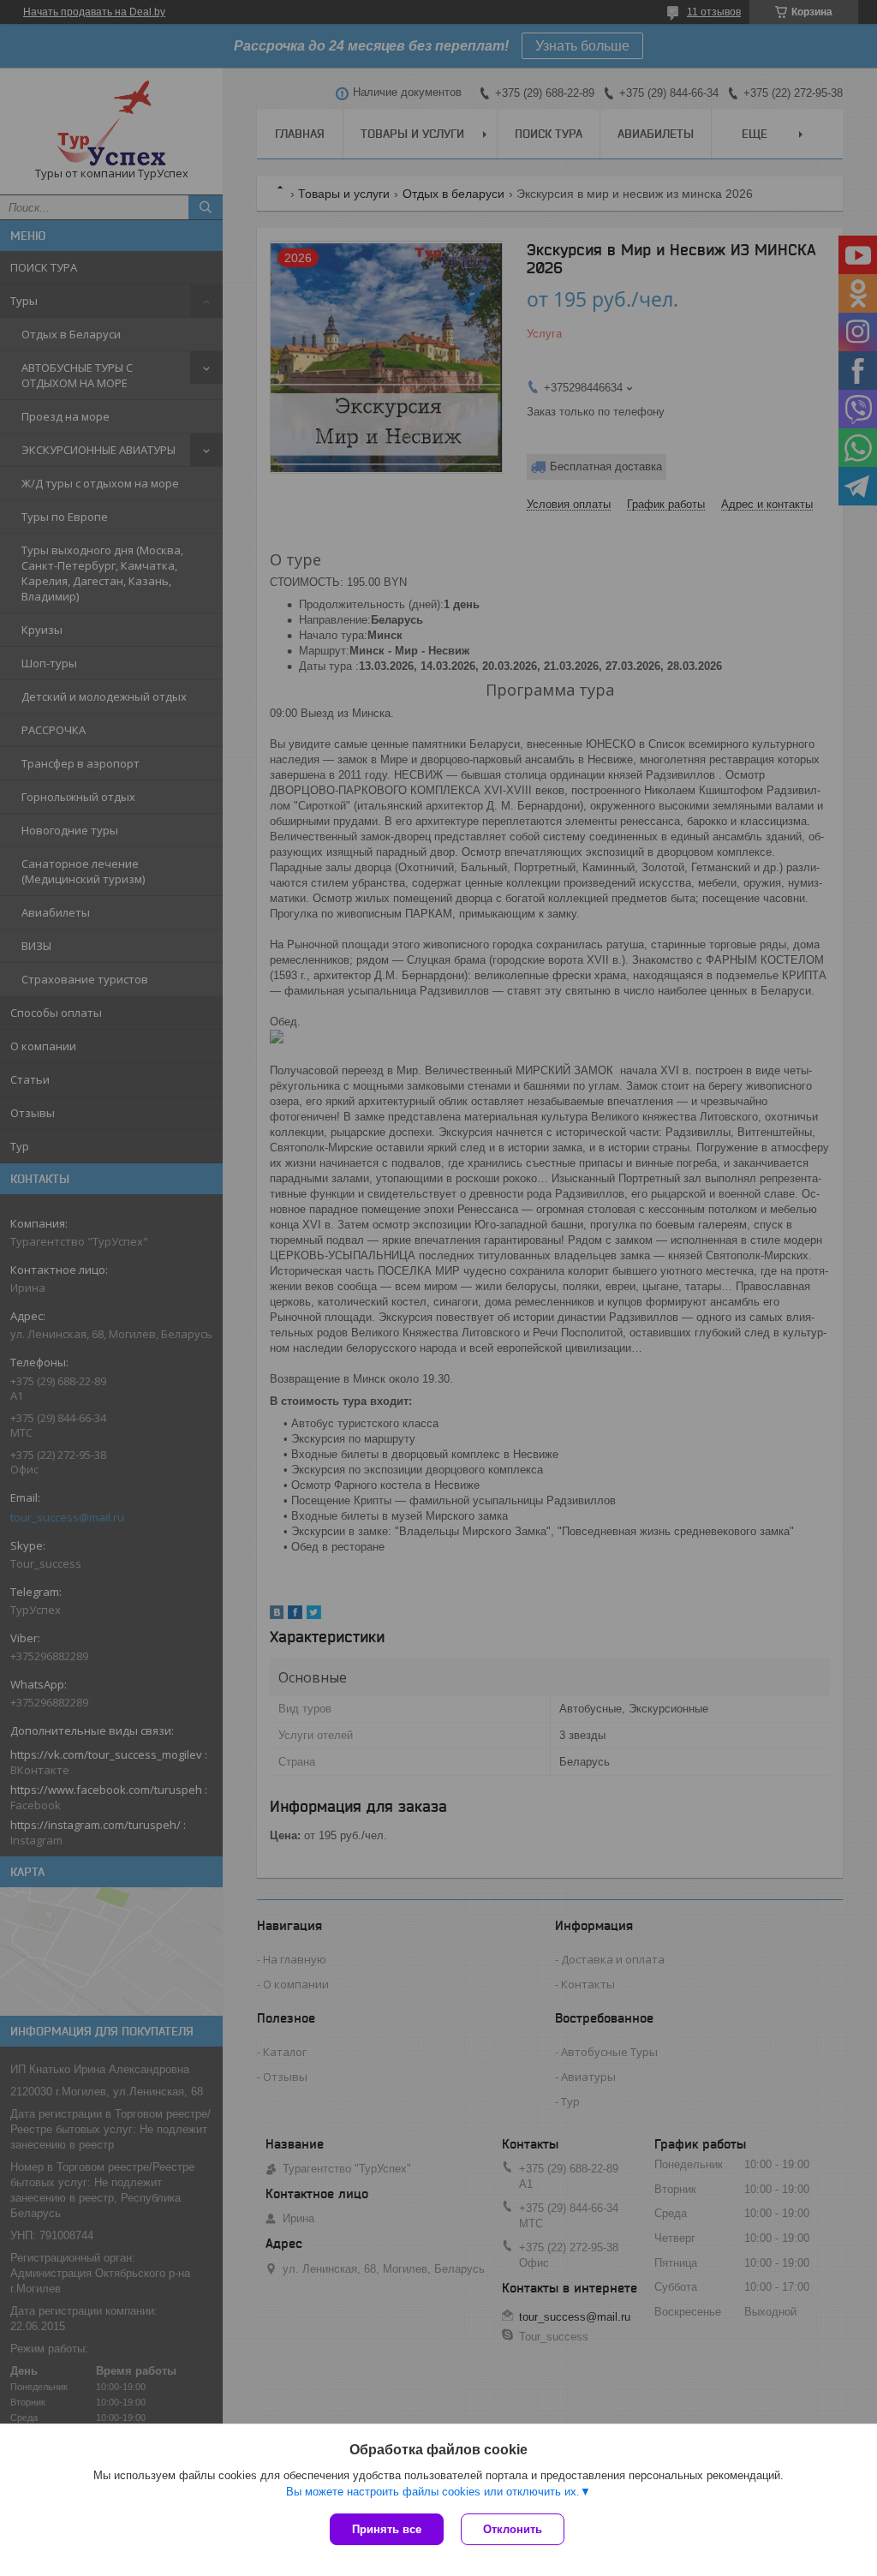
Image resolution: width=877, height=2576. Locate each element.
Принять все (387, 2529)
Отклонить (513, 2529)
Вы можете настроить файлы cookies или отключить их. (433, 2492)
